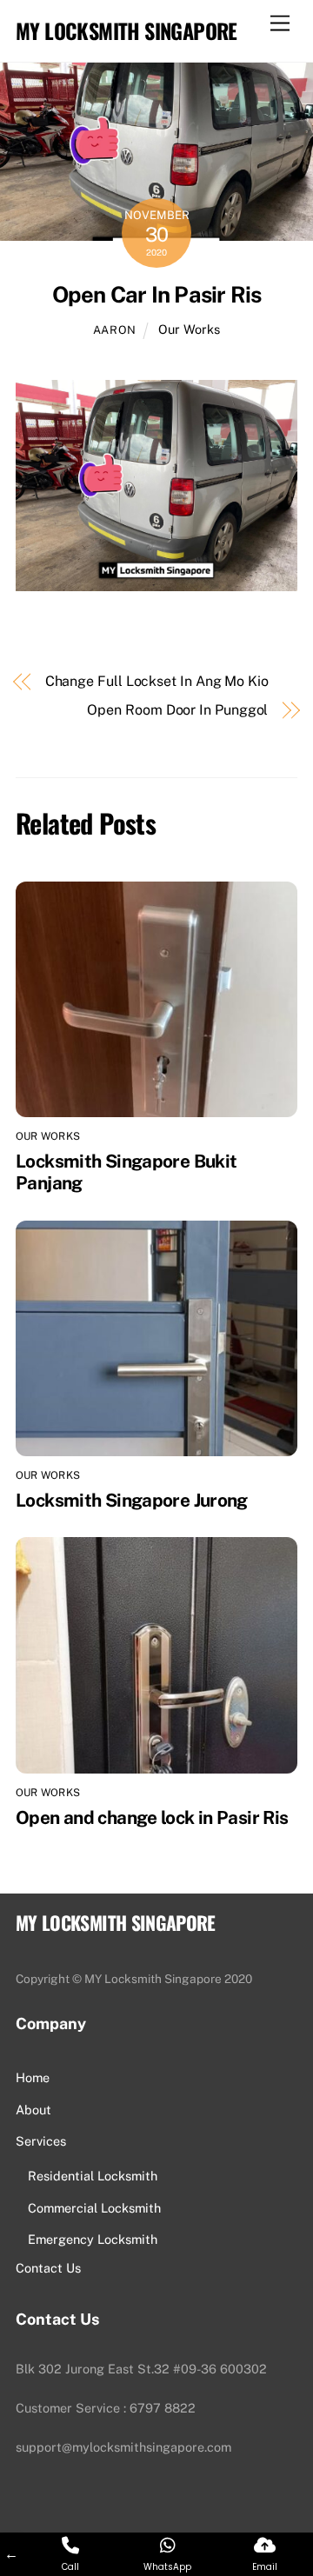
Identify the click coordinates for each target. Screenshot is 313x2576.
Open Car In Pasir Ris (157, 295)
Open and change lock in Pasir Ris (152, 1817)
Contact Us (48, 2268)
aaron (115, 330)
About (33, 2110)
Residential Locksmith (93, 2176)
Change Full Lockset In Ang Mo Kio (157, 681)
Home (33, 2077)
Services (41, 2141)
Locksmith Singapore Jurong (132, 1500)
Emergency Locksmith (93, 2239)
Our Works (189, 329)
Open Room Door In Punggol (177, 710)
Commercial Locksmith (94, 2208)
